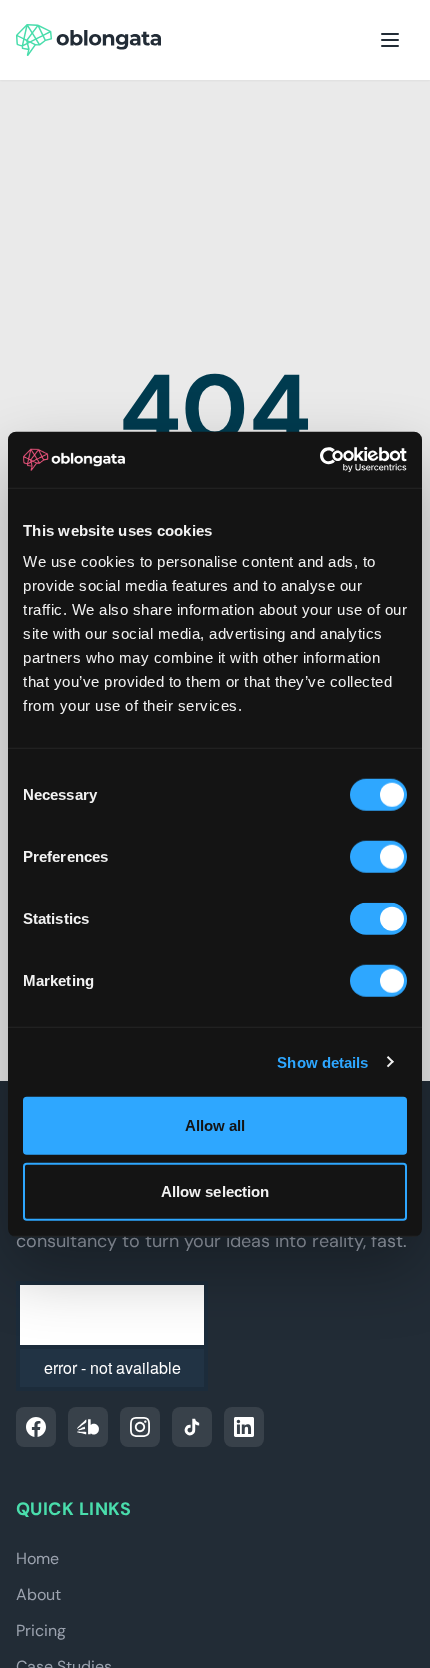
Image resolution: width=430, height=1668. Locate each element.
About (38, 1594)
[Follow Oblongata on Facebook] (36, 1427)
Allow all (215, 1125)
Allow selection (215, 1190)
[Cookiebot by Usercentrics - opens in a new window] (319, 460)
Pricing (41, 1630)
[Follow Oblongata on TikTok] (192, 1427)
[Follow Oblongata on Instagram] (140, 1427)
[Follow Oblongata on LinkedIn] (244, 1427)
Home (37, 1558)
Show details (322, 1061)
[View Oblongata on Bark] (88, 1427)
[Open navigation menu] (390, 40)
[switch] (378, 857)
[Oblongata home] (88, 40)
